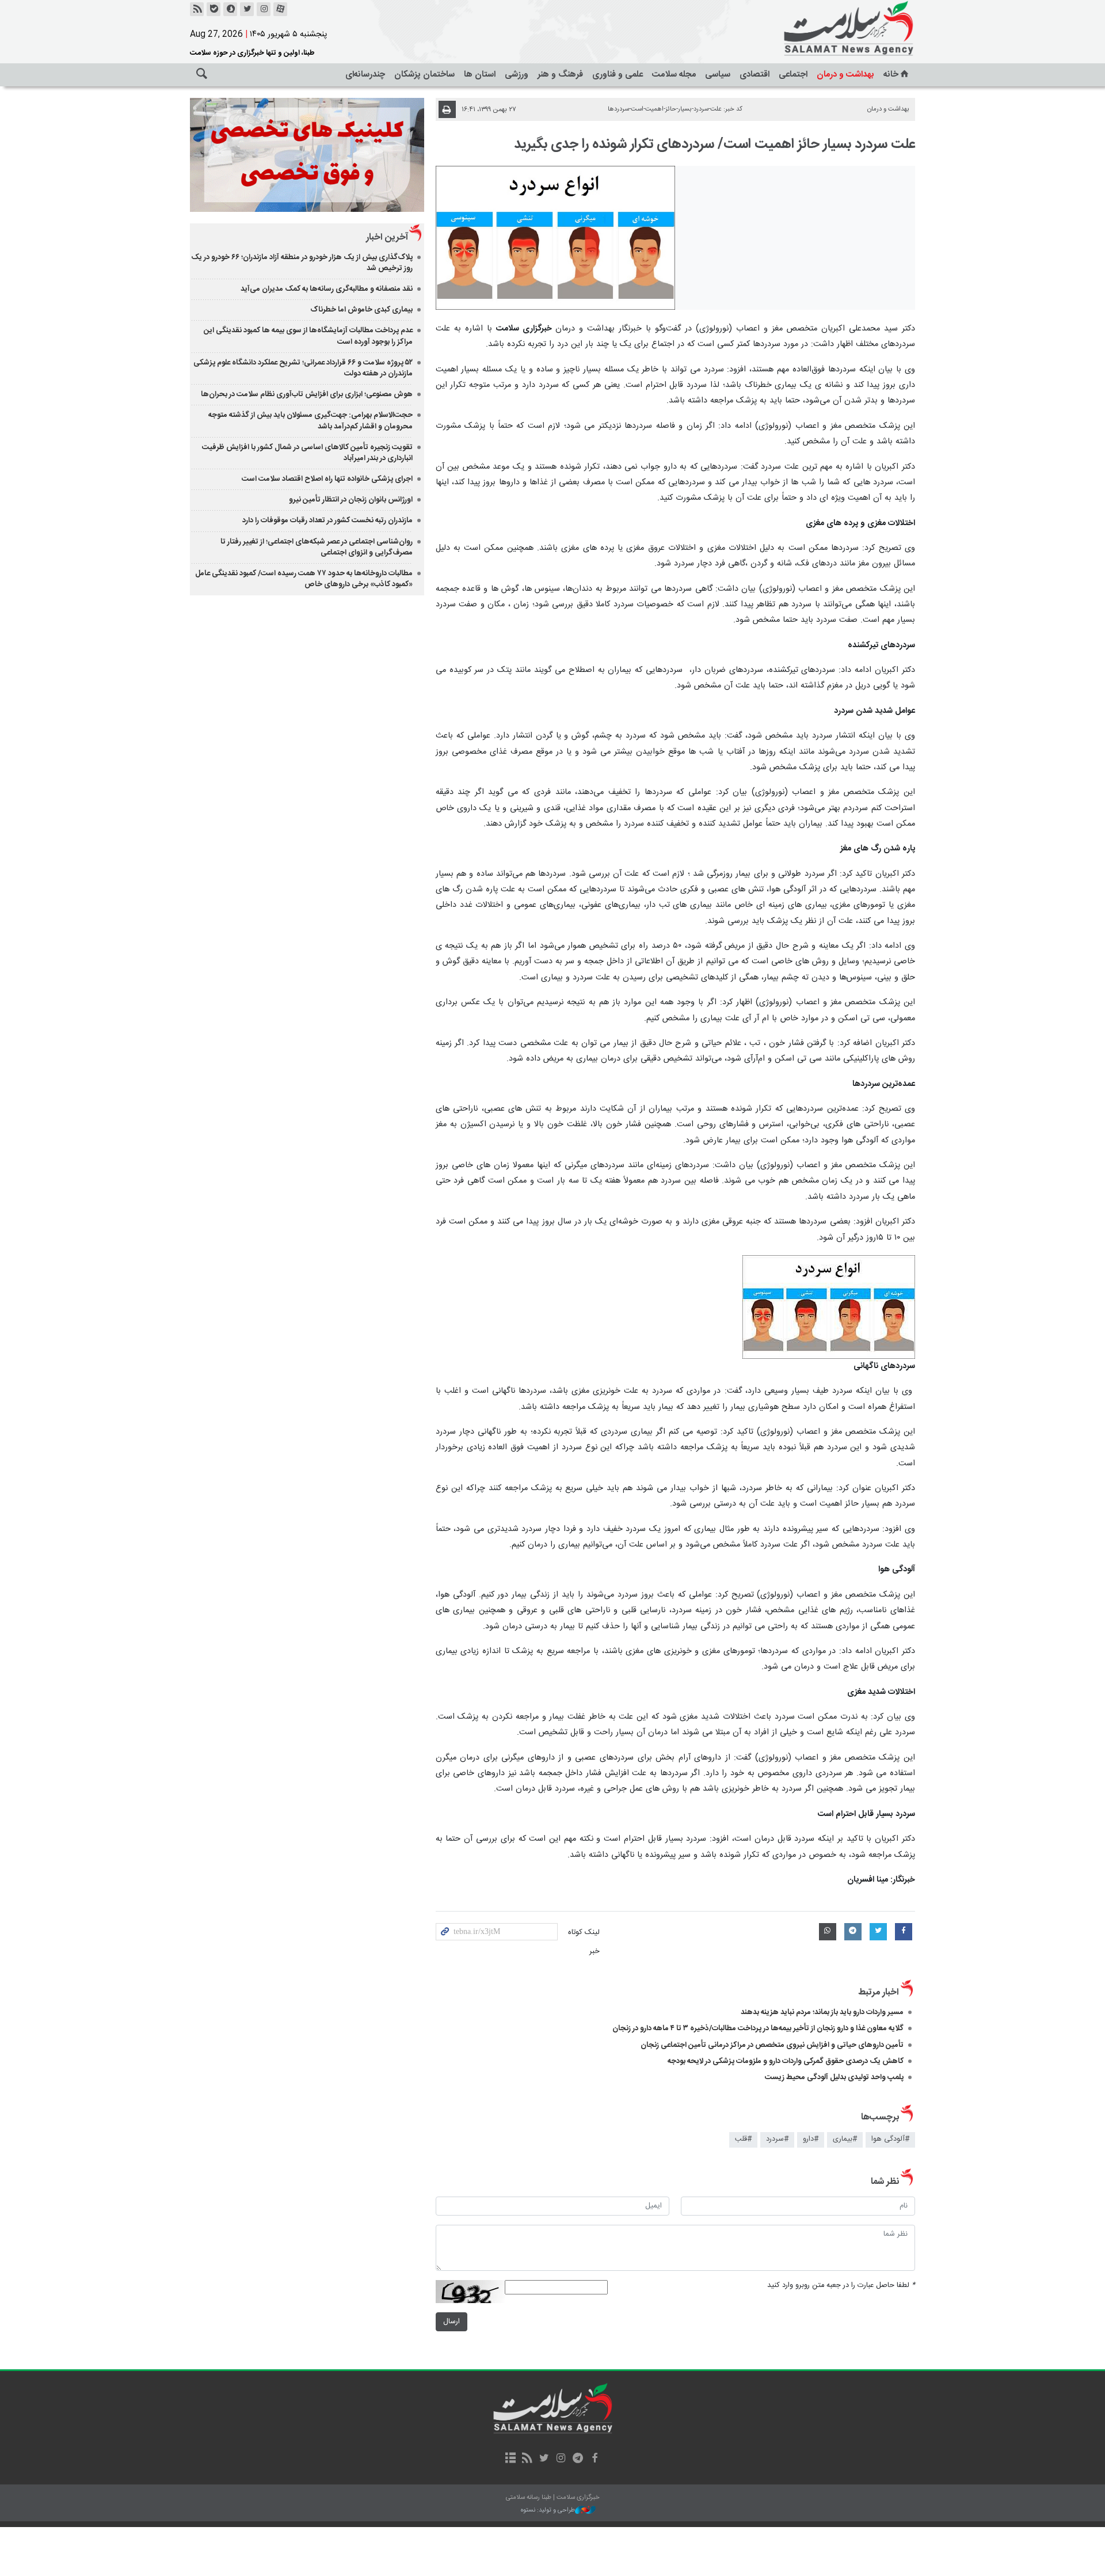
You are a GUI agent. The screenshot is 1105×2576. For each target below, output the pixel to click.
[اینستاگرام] (264, 9)
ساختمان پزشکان (424, 75)
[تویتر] (247, 9)
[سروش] (230, 9)
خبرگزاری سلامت (823, 29)
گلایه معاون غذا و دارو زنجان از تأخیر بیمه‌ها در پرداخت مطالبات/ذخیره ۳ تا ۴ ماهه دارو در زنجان (758, 2028)
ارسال (451, 2322)
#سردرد (777, 2139)
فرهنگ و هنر (560, 75)
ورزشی (517, 75)
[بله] (214, 9)
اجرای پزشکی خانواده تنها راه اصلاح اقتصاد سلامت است (327, 479)
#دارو (811, 2139)
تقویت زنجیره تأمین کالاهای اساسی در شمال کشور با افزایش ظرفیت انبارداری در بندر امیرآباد (307, 453)
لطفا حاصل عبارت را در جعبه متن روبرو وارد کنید (841, 2286)
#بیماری (845, 2139)
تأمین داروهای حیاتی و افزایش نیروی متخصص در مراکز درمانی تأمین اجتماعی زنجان (772, 2045)
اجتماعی (793, 75)
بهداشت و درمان (845, 75)
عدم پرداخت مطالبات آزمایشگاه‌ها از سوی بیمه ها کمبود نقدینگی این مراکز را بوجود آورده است (308, 336)
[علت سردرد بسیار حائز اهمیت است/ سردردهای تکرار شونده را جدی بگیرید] (556, 238)
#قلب (743, 2139)
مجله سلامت (674, 75)
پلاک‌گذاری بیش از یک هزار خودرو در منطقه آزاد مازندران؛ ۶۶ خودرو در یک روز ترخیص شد (302, 263)
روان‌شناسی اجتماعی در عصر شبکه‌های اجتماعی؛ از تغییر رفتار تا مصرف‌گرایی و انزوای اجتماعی (317, 547)
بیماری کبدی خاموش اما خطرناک (361, 310)
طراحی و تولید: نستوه (548, 2511)
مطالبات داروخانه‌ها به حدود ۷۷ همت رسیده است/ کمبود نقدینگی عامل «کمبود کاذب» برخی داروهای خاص (304, 579)
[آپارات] (280, 9)
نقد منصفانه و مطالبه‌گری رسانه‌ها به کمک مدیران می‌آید (327, 289)
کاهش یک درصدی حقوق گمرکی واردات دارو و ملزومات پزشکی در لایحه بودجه (786, 2061)
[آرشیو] (510, 2459)
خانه (891, 75)
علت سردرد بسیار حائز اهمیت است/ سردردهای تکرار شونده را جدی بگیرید (715, 145)
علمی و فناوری (618, 75)
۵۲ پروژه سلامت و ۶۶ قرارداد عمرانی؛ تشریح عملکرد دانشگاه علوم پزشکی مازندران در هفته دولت (303, 368)
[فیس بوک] (594, 2459)
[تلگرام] (578, 2459)
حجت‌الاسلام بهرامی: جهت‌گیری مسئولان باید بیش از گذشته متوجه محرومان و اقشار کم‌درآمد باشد (310, 421)
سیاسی (718, 75)
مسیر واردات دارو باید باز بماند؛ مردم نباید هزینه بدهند (822, 2012)
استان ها (480, 75)
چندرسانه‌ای (365, 75)
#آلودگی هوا (890, 2139)
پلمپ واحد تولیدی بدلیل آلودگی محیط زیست (834, 2077)
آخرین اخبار (387, 238)
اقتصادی (755, 75)
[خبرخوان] (197, 9)
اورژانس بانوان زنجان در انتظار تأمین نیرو (351, 500)
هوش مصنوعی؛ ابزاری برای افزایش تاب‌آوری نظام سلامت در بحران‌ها (307, 394)
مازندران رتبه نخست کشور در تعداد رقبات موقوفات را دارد (327, 520)
